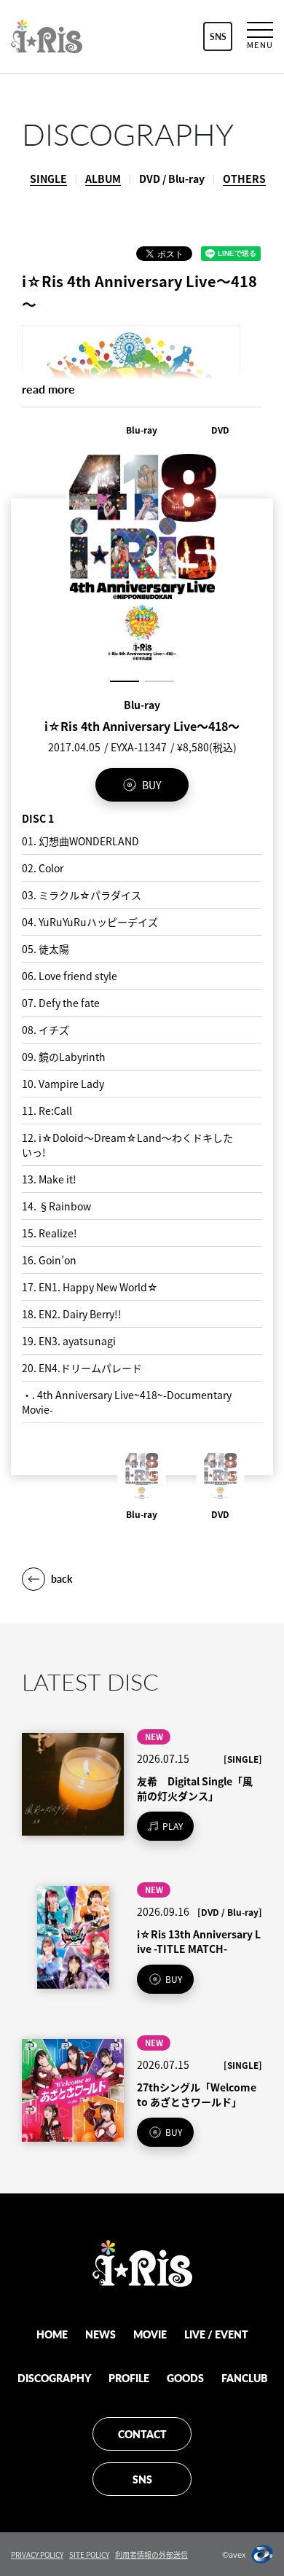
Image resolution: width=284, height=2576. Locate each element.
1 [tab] (125, 681)
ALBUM (103, 179)
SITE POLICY (89, 2555)
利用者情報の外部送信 (151, 2555)
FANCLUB (244, 2378)
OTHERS (244, 179)
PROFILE (129, 2378)
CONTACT (142, 2434)
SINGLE (48, 179)
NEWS (100, 2334)
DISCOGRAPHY (54, 2378)
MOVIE (150, 2334)
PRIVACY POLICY (37, 2555)
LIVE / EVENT (216, 2334)
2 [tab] (159, 681)
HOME (52, 2334)
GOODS (185, 2378)
